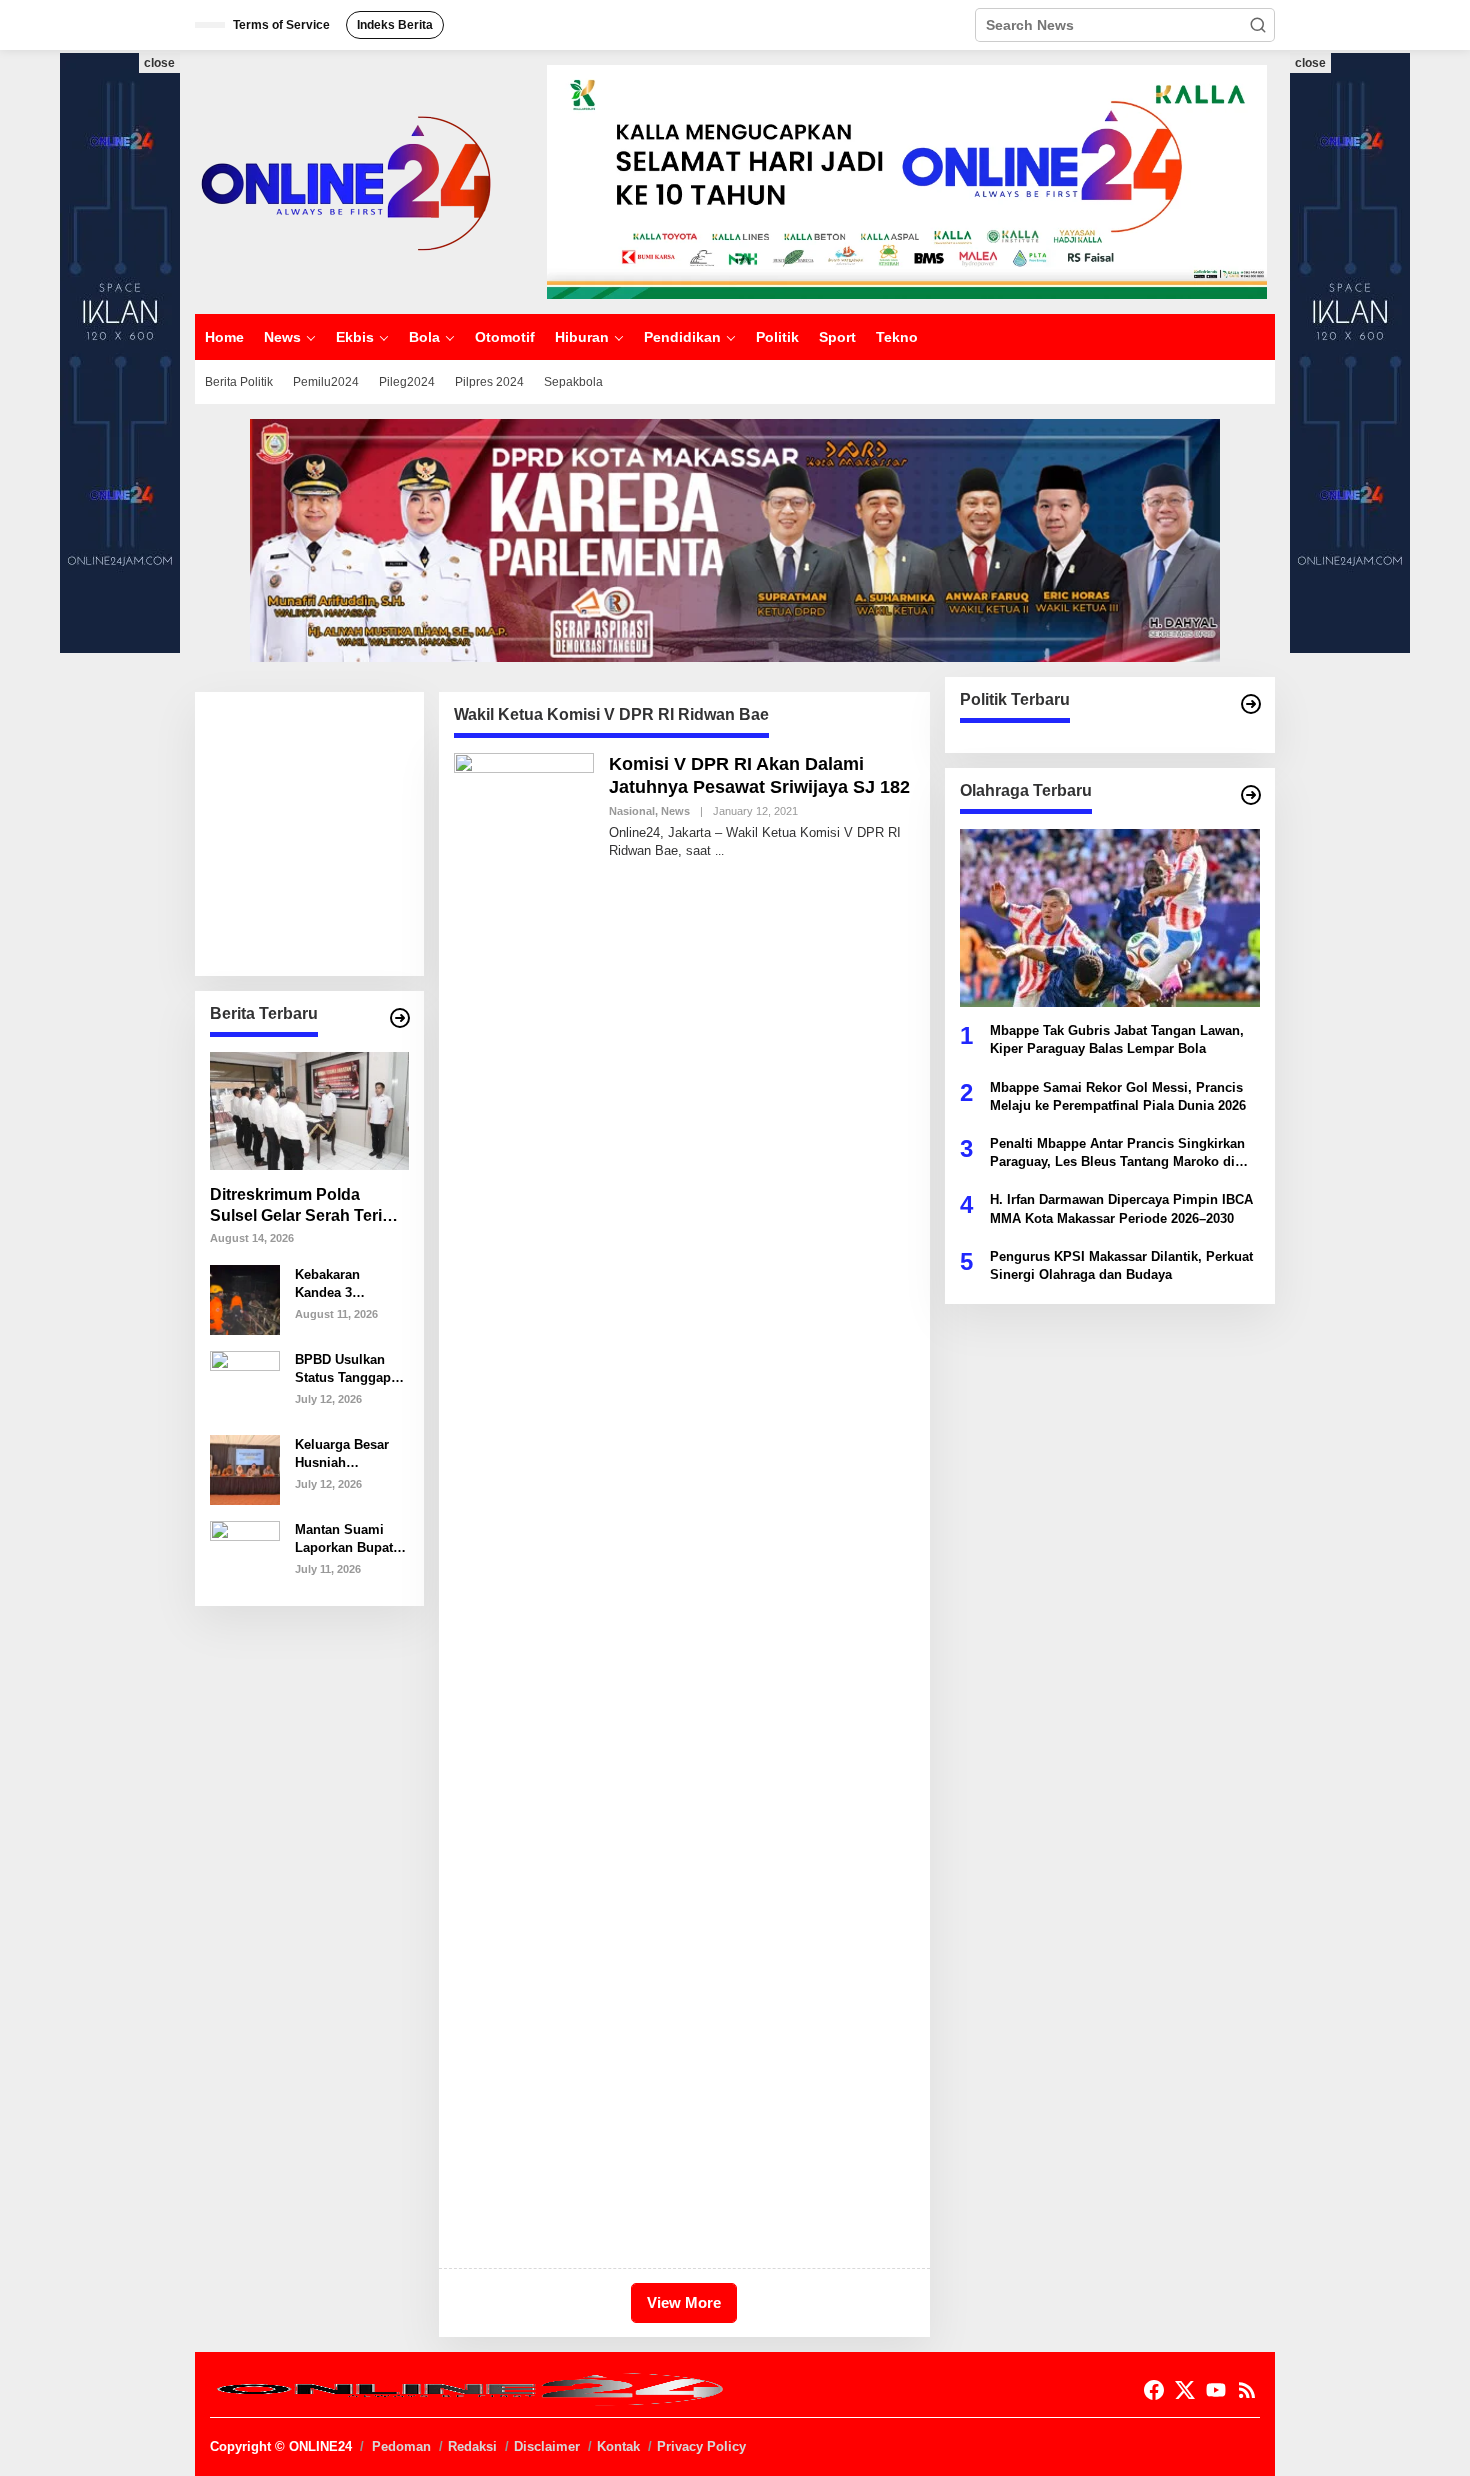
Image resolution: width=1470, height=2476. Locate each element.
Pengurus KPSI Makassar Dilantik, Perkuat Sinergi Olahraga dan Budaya (1121, 1264)
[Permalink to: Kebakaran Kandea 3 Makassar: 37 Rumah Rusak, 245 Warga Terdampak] (245, 1299)
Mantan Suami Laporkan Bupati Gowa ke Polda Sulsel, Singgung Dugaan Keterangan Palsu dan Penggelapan (349, 1538)
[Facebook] (1154, 2390)
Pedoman (401, 2446)
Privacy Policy (701, 2446)
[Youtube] (1216, 2390)
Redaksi (472, 2446)
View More (684, 2302)
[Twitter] (1185, 2390)
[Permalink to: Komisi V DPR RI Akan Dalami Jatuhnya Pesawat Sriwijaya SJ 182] (524, 1501)
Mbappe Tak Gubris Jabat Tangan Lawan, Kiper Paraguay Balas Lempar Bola (1117, 1039)
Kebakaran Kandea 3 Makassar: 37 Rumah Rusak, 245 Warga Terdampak (340, 1283)
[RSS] (1247, 2390)
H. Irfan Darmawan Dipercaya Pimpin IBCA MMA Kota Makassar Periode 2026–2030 (1121, 1208)
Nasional (632, 811)
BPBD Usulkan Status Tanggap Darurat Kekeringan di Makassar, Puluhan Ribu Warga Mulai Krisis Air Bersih (346, 1368)
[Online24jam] (345, 181)
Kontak (618, 2446)
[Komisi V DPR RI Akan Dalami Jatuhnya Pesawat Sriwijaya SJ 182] (719, 851)
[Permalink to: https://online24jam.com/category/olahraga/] (1251, 795)
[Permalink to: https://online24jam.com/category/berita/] (400, 1018)
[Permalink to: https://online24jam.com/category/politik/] (1251, 704)
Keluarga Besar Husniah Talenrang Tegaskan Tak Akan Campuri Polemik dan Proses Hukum (342, 1453)
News (675, 811)
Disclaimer (547, 2446)
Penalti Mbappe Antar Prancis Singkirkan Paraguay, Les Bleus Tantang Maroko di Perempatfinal (1117, 1153)
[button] (1258, 25)
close (159, 63)
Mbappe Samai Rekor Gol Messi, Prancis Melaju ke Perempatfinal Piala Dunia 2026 (1118, 1095)
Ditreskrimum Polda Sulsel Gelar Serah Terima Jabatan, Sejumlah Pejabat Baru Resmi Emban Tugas (307, 1206)
